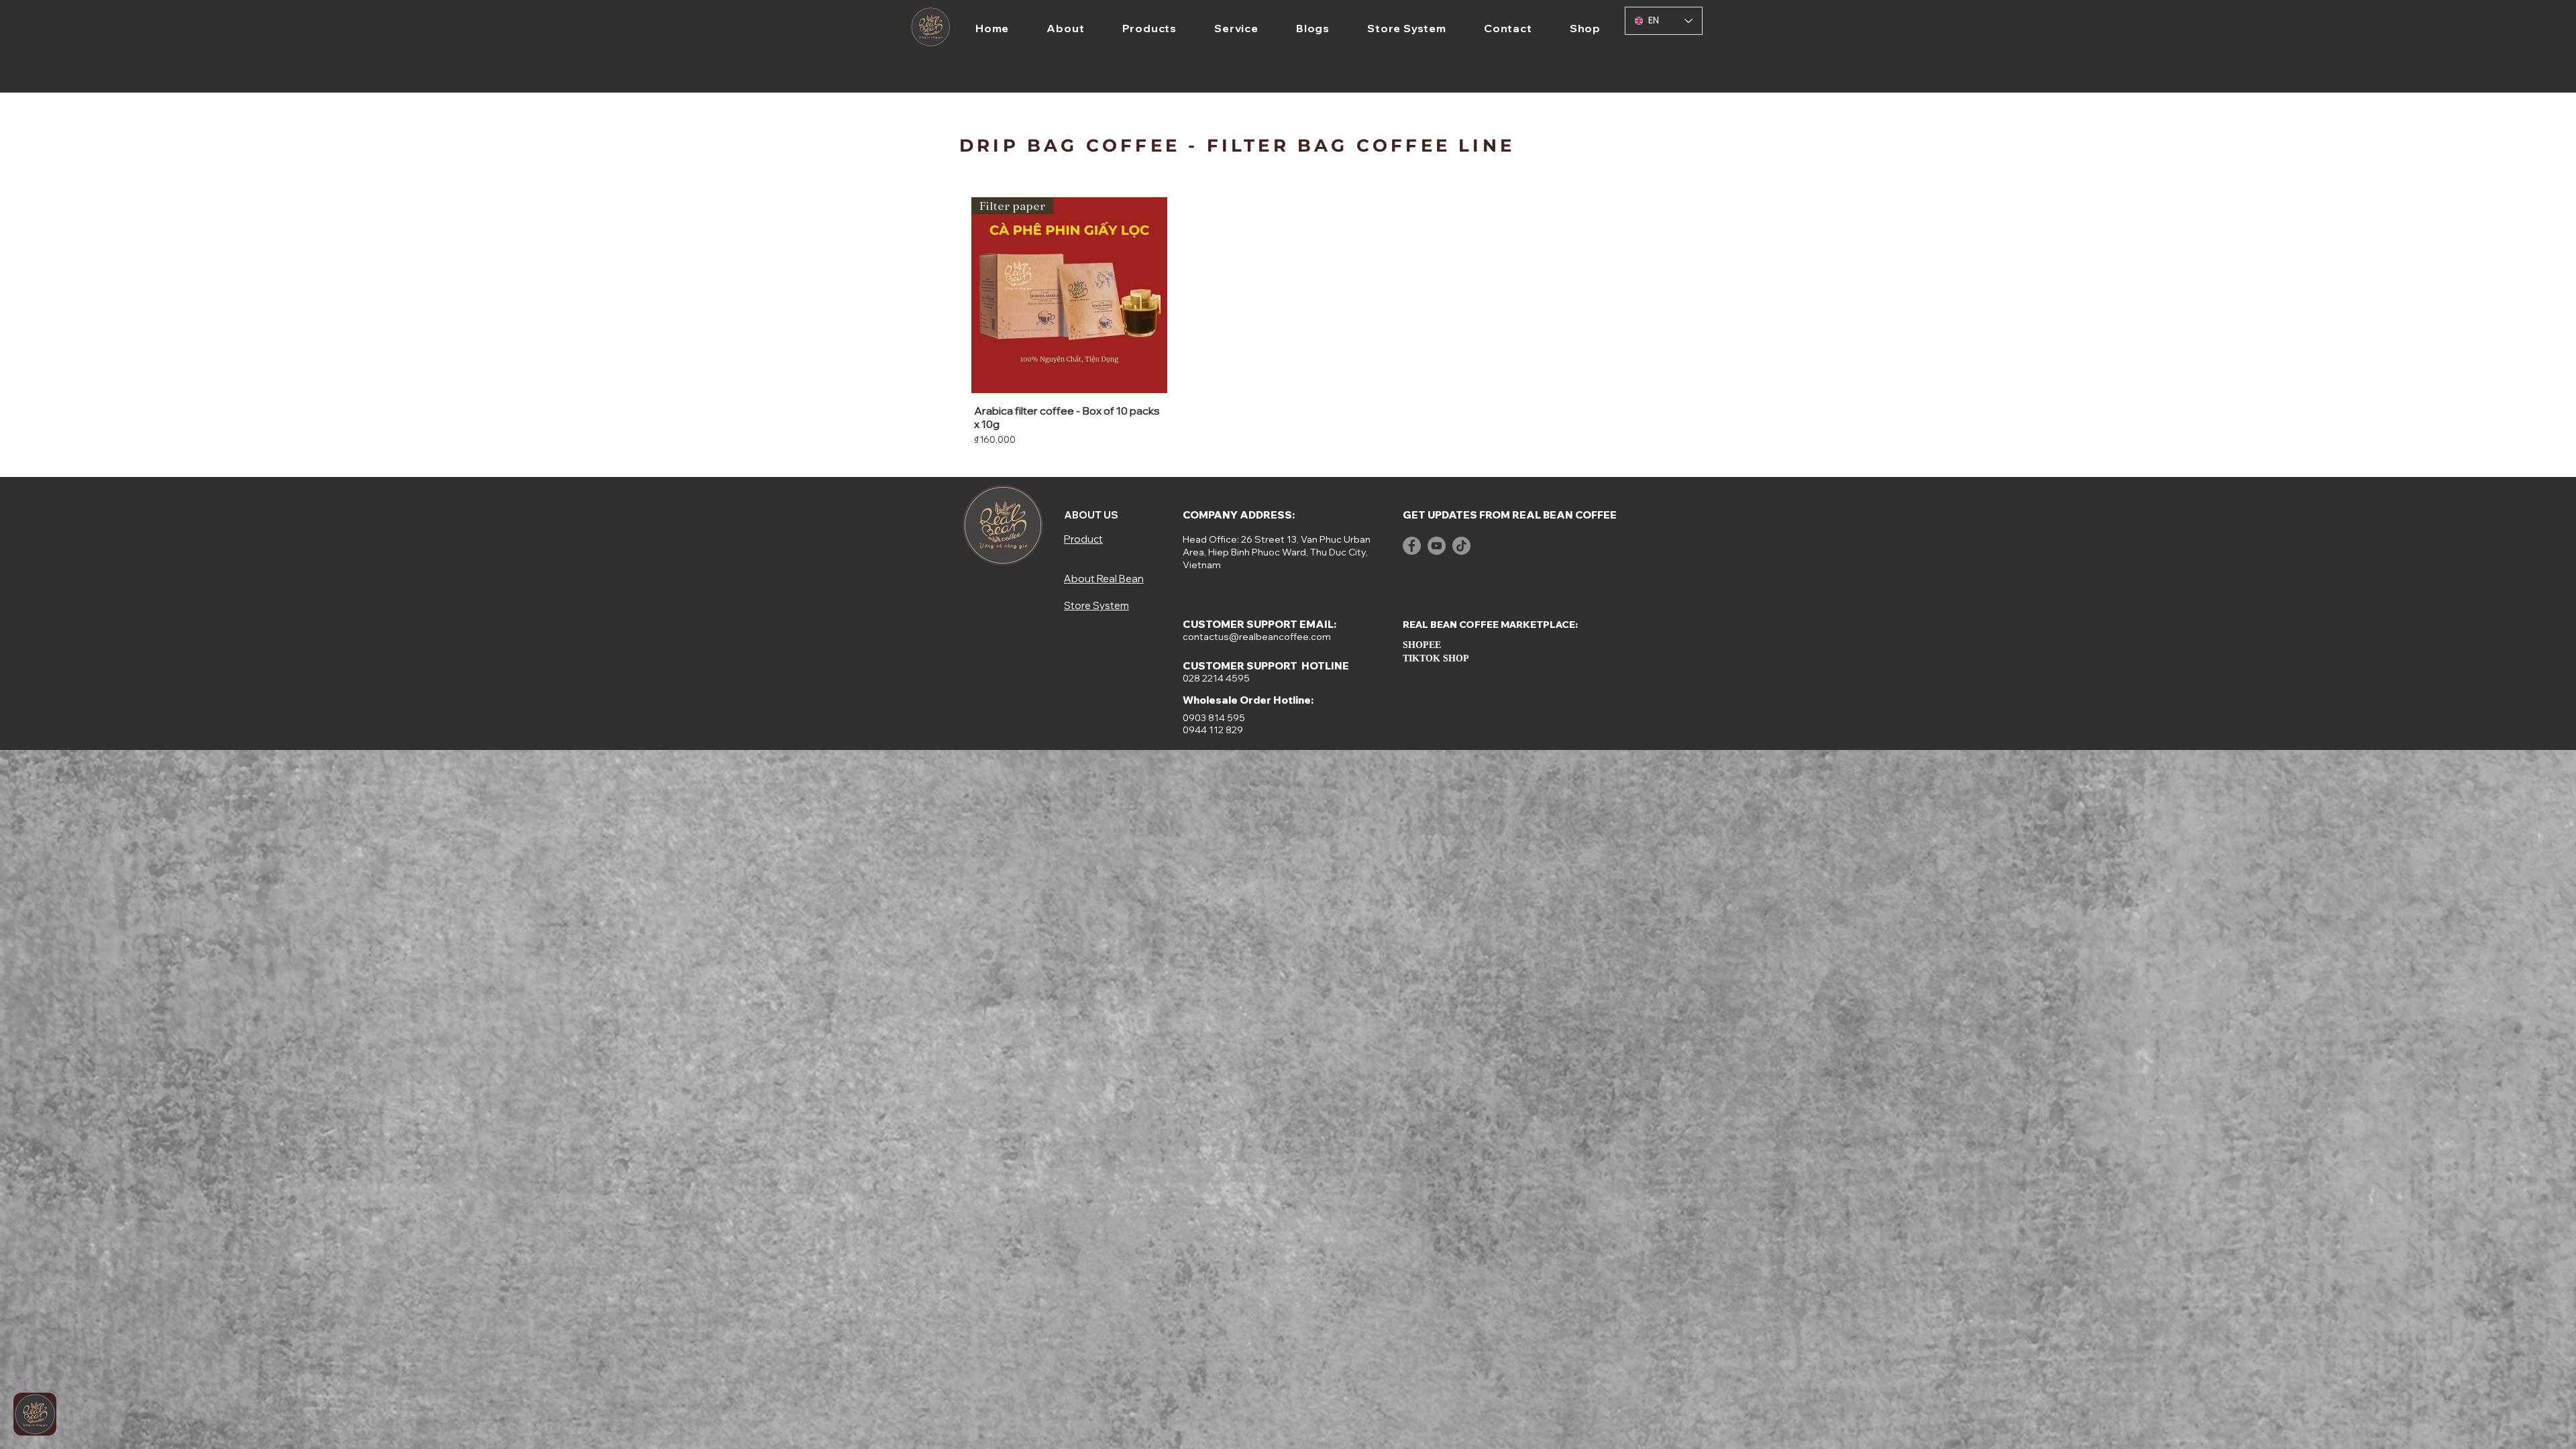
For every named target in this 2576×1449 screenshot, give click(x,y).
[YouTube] (1437, 546)
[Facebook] (1412, 546)
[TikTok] (1461, 546)
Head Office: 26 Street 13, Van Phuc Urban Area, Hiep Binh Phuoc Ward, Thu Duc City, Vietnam (1277, 552)
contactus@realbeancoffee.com (1257, 637)
